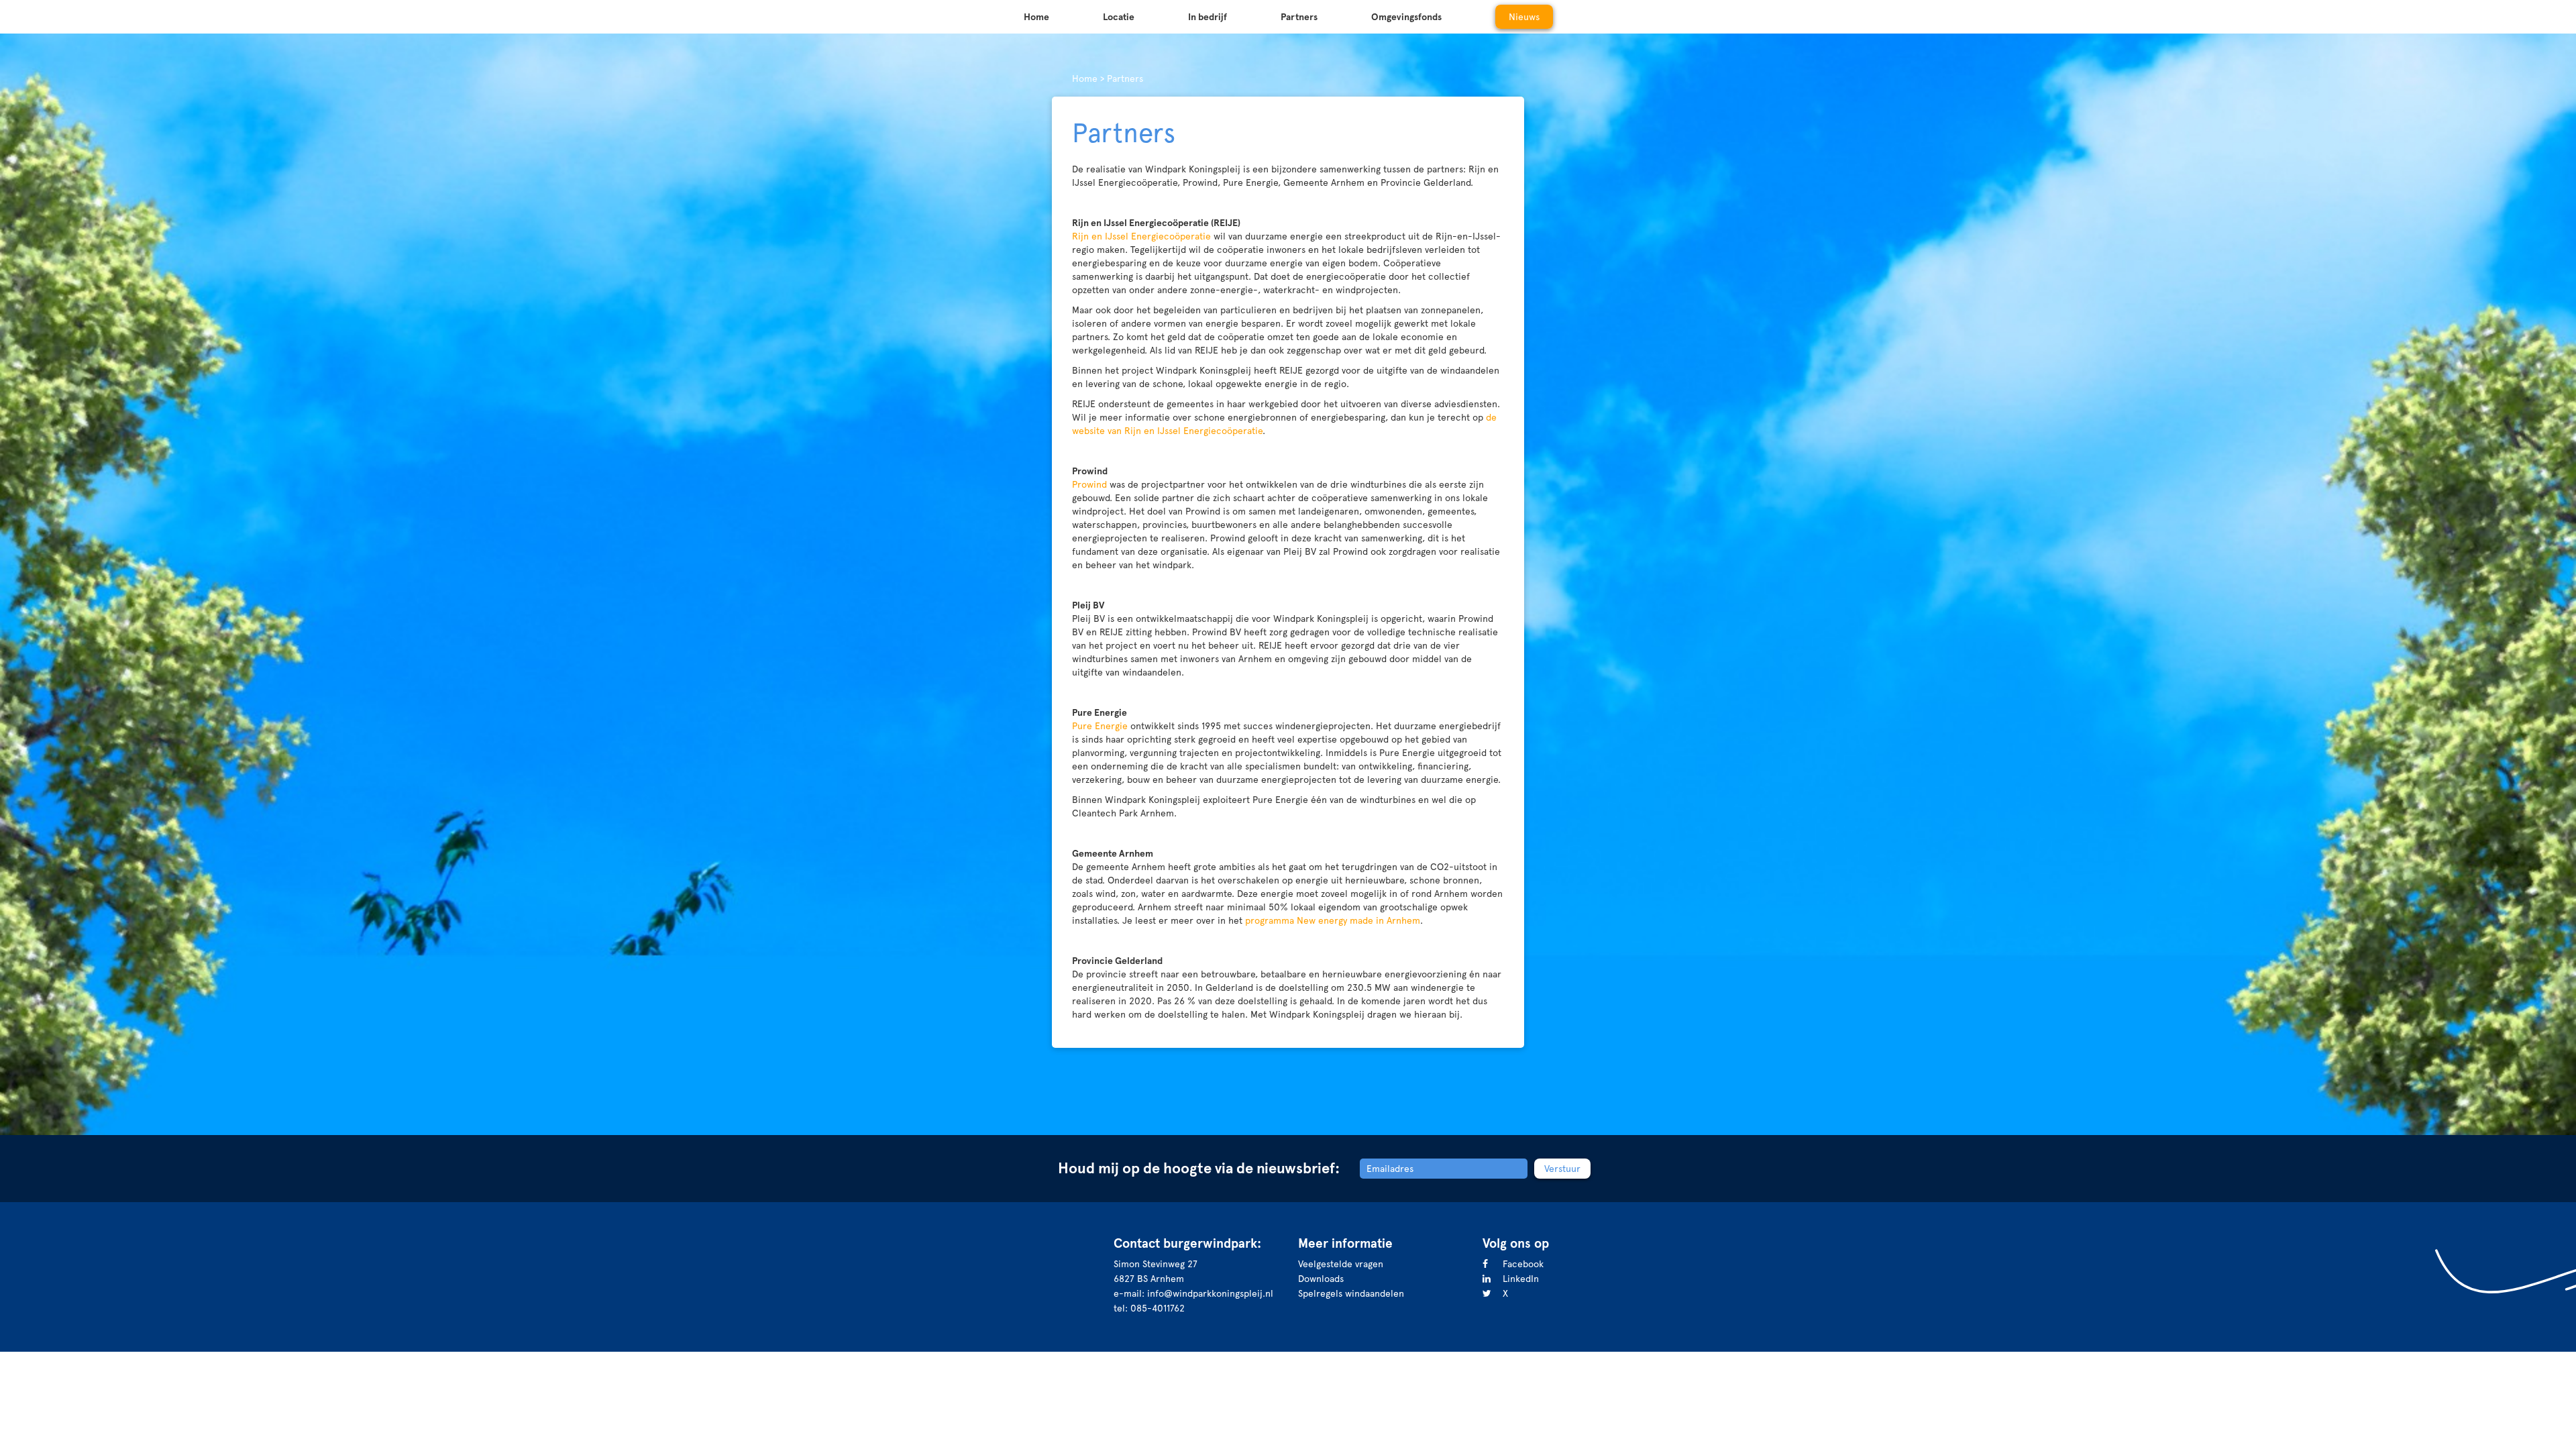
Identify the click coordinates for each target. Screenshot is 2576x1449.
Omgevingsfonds (1406, 17)
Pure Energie (1100, 726)
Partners (1299, 17)
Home (1036, 17)
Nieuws (1524, 17)
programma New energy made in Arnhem (1333, 920)
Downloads (1321, 1279)
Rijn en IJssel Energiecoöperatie (1141, 236)
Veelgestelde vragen (1341, 1264)
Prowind (1089, 484)
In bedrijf (1207, 17)
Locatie (1119, 17)
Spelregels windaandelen (1351, 1293)
